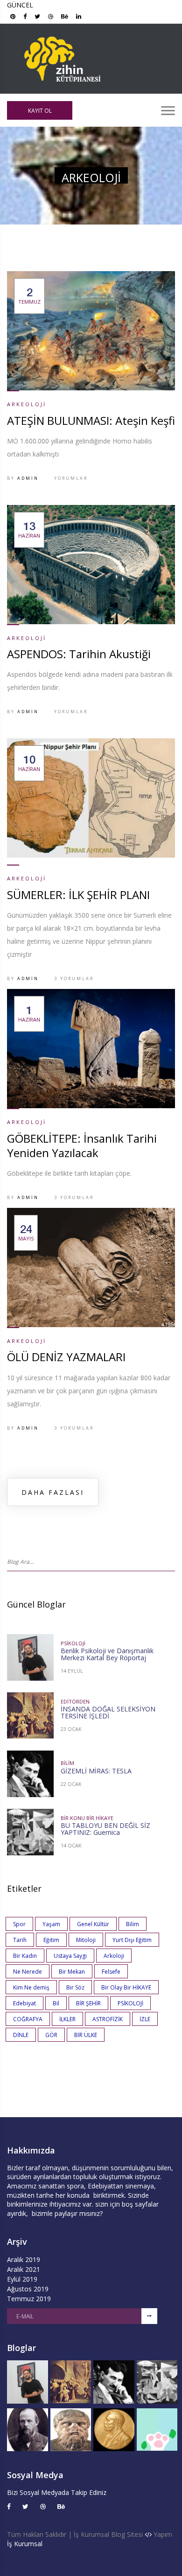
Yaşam (51, 1924)
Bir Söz (75, 1987)
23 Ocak (71, 1729)
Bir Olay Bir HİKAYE (126, 1987)
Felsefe (111, 1972)
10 (29, 763)
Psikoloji (73, 1643)
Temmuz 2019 (29, 2299)
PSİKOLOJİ (130, 2003)
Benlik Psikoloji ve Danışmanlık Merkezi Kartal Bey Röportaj (107, 1654)
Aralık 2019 (24, 2259)
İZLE (145, 2019)
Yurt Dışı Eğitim (132, 1940)
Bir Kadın (25, 1956)
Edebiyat (24, 2003)
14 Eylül (72, 1671)
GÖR (51, 2035)
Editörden (75, 1701)
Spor (19, 1924)
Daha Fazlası (53, 1492)
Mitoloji (86, 1940)
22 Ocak (71, 1784)
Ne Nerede (28, 1972)
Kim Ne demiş (31, 1987)
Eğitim (51, 1940)
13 (29, 530)
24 (26, 1233)
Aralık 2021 (24, 2269)
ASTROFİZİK (108, 2019)
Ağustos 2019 (28, 2289)
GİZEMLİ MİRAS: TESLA (96, 1771)
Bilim (67, 1763)
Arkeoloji (27, 404)
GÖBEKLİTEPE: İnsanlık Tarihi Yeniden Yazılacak (82, 1145)
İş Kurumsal (25, 2544)
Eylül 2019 (22, 2279)
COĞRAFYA (28, 2019)
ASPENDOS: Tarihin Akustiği (79, 654)
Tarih (20, 1940)
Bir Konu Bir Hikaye (87, 1818)
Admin (28, 478)
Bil (56, 2003)
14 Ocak (71, 1845)
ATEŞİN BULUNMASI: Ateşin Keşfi (91, 420)
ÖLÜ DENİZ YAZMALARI (66, 1357)
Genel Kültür (93, 1924)
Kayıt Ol (40, 111)
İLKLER (67, 2019)
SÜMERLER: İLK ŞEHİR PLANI (78, 895)
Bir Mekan (72, 1972)
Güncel (20, 5)
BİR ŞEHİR (88, 2003)
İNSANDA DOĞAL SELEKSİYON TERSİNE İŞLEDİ (108, 1712)
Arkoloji (114, 1956)
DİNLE (21, 2035)
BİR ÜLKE (86, 2035)
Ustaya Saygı (70, 1956)
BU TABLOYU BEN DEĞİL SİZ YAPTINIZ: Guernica (105, 1829)
